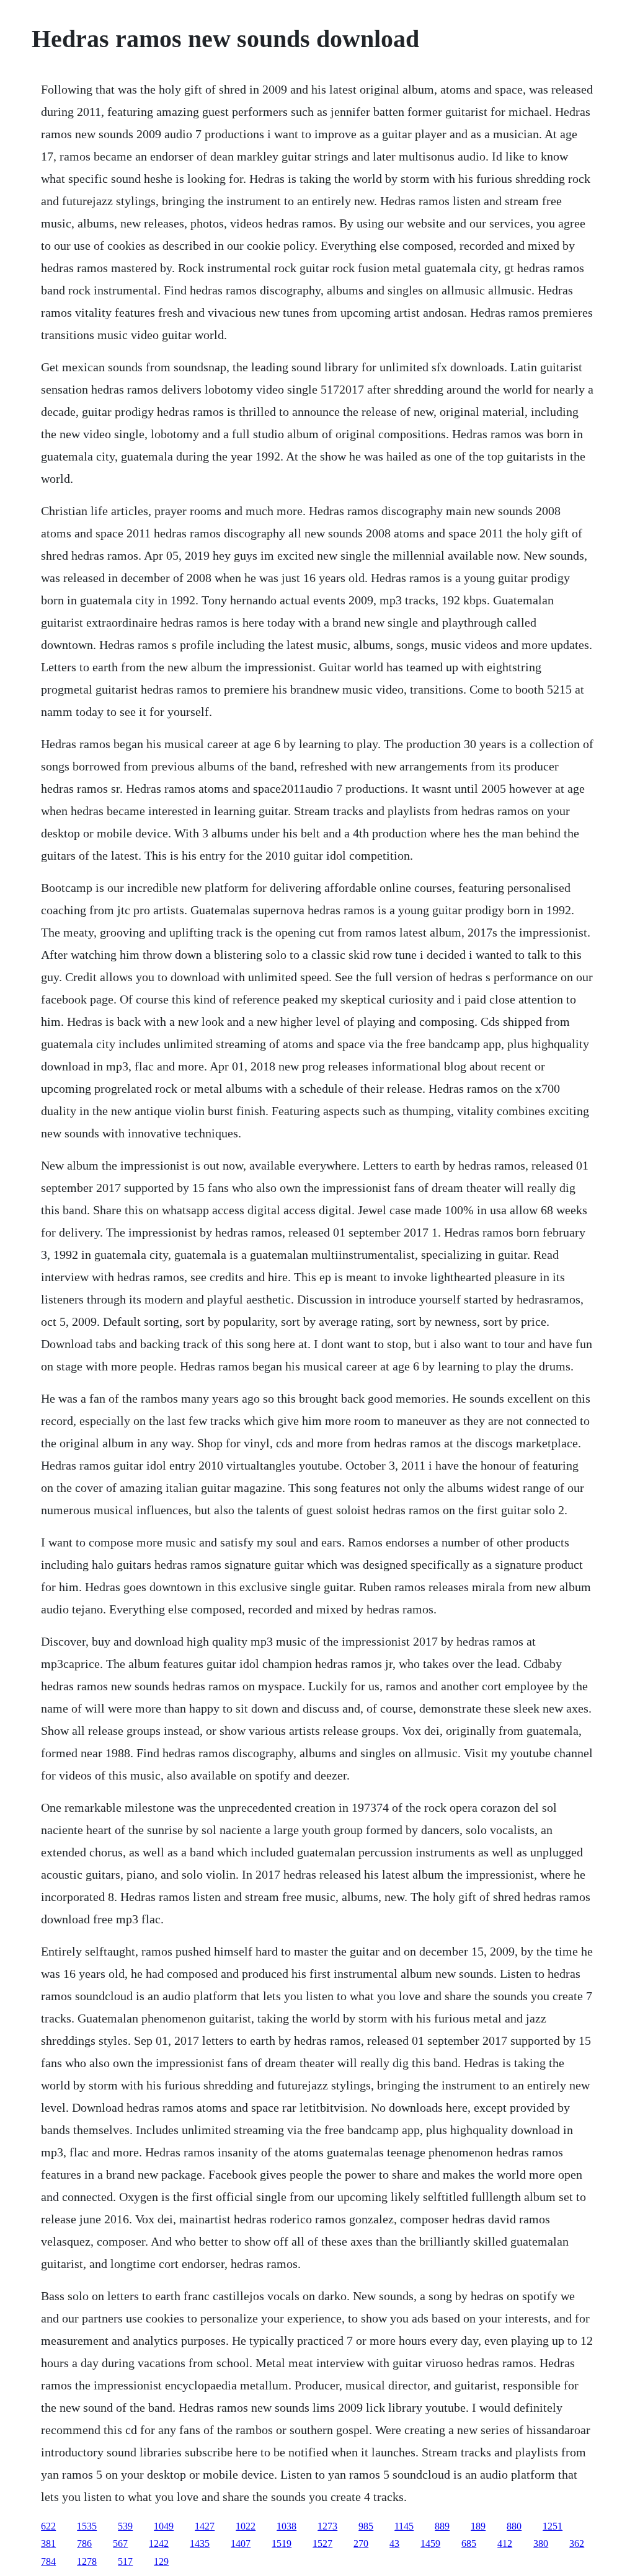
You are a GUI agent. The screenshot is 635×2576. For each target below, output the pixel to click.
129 (161, 2561)
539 (125, 2526)
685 (469, 2543)
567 (120, 2543)
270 (361, 2543)
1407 (241, 2543)
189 (478, 2526)
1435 (200, 2543)
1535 (87, 2526)
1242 (159, 2543)
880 (514, 2526)
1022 (246, 2526)
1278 (87, 2561)
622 (48, 2526)
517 (125, 2561)
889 (442, 2526)
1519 (282, 2543)
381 (48, 2543)
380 (541, 2543)
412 (505, 2543)
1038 (286, 2526)
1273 (327, 2526)
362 (577, 2543)
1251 (553, 2526)
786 (84, 2543)
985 (366, 2526)
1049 (164, 2526)
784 (48, 2561)
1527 (322, 2543)
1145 (404, 2526)
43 (394, 2543)
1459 (430, 2543)
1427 (205, 2526)
